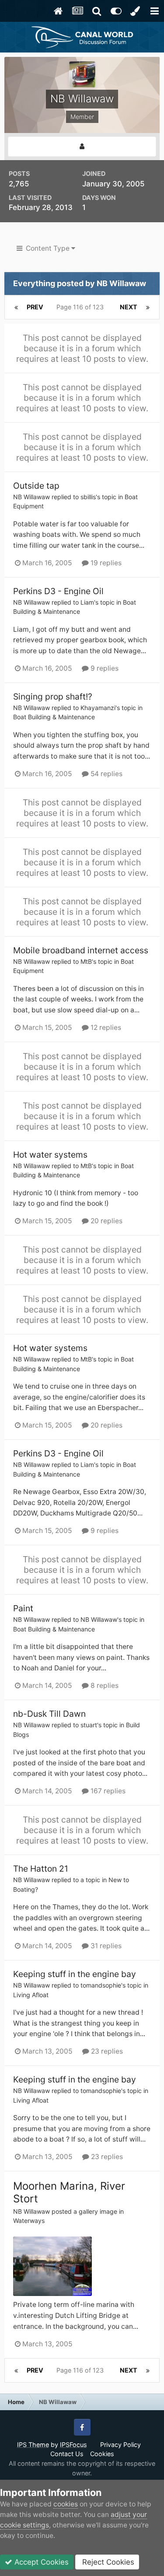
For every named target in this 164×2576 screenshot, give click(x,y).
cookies (66, 2504)
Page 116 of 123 (82, 307)
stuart (89, 1725)
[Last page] (148, 307)
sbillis (88, 497)
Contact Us (67, 2454)
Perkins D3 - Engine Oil (58, 591)
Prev (35, 307)
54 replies (106, 774)
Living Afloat (31, 1995)
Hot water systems (50, 1155)
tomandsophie (101, 1985)
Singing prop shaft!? (53, 696)
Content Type (47, 248)
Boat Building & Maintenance (54, 717)
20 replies (106, 1221)
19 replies (105, 563)
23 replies (106, 2051)
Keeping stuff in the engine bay (75, 1974)
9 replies (104, 668)
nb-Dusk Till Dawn (49, 1714)
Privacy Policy (120, 2445)
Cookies (102, 2454)
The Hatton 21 (41, 1869)
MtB (86, 961)
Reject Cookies (107, 2562)
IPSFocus (73, 2445)
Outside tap (36, 486)
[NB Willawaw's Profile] (82, 147)
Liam (87, 602)
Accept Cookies (40, 2562)
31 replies (105, 1946)
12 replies (105, 1027)
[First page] (16, 307)
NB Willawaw (31, 497)
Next (129, 307)
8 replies (104, 1685)
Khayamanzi (98, 708)
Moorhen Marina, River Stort (69, 2192)
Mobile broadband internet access (81, 950)
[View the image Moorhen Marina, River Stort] (52, 2266)
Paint (23, 1608)
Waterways (29, 2221)
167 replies (107, 1791)
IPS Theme (33, 2445)
